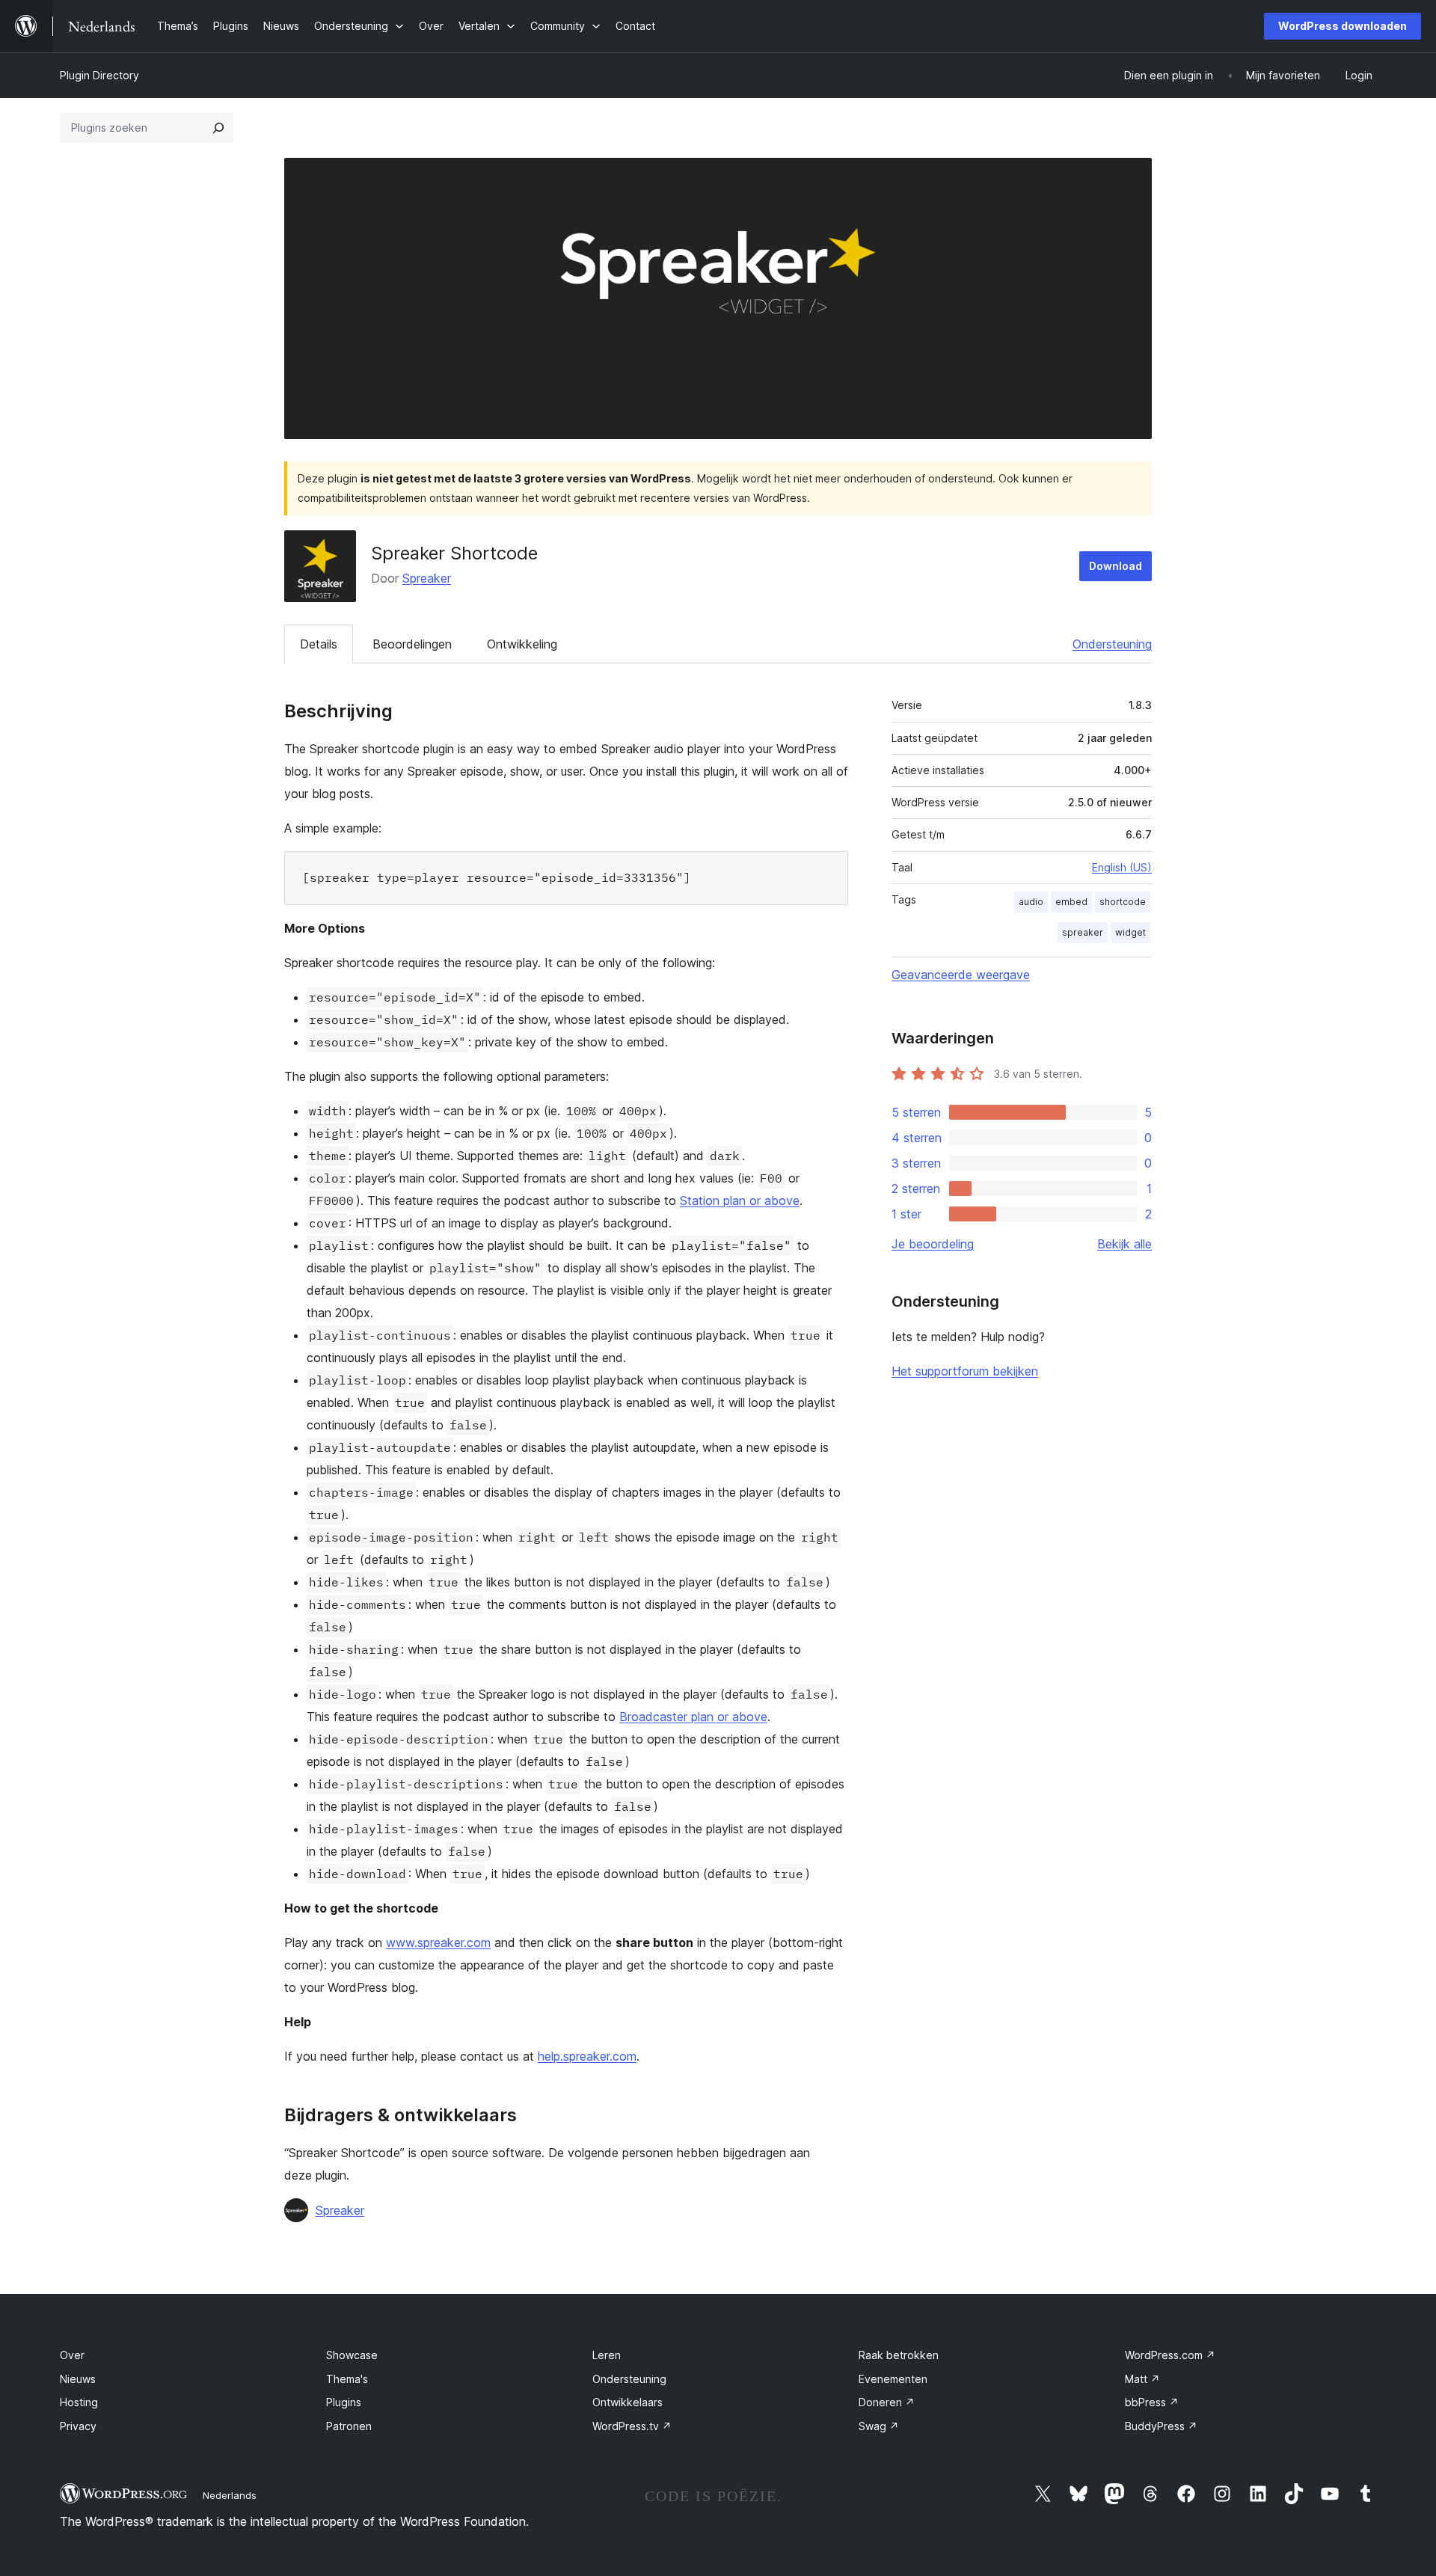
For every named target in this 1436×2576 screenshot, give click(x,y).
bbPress (1152, 2402)
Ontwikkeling (522, 644)
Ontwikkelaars (628, 2402)
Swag (879, 2426)
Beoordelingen (412, 644)
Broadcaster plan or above (693, 1717)
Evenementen (893, 2379)
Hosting (79, 2402)
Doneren (887, 2402)
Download (1116, 566)
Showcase (352, 2355)
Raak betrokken (899, 2355)
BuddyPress (1161, 2426)
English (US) (1122, 867)
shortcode (1123, 902)
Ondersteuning (1112, 644)
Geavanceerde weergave (961, 975)
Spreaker (427, 578)
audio (1031, 902)
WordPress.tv (632, 2426)
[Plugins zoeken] (218, 128)
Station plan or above (740, 1200)
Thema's (347, 2379)
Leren (607, 2355)
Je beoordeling (933, 1244)
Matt (1142, 2379)
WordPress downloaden (1343, 26)
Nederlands (230, 2495)
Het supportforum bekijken (965, 1371)
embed (1071, 902)
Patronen (349, 2426)
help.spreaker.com (587, 2056)
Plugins (344, 2402)
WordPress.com (1170, 2355)
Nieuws (78, 2379)
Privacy (78, 2426)
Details (319, 644)
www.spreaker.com (438, 1942)
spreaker (1083, 932)
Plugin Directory (99, 75)
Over (72, 2355)
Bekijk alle (1124, 1244)
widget (1130, 932)
